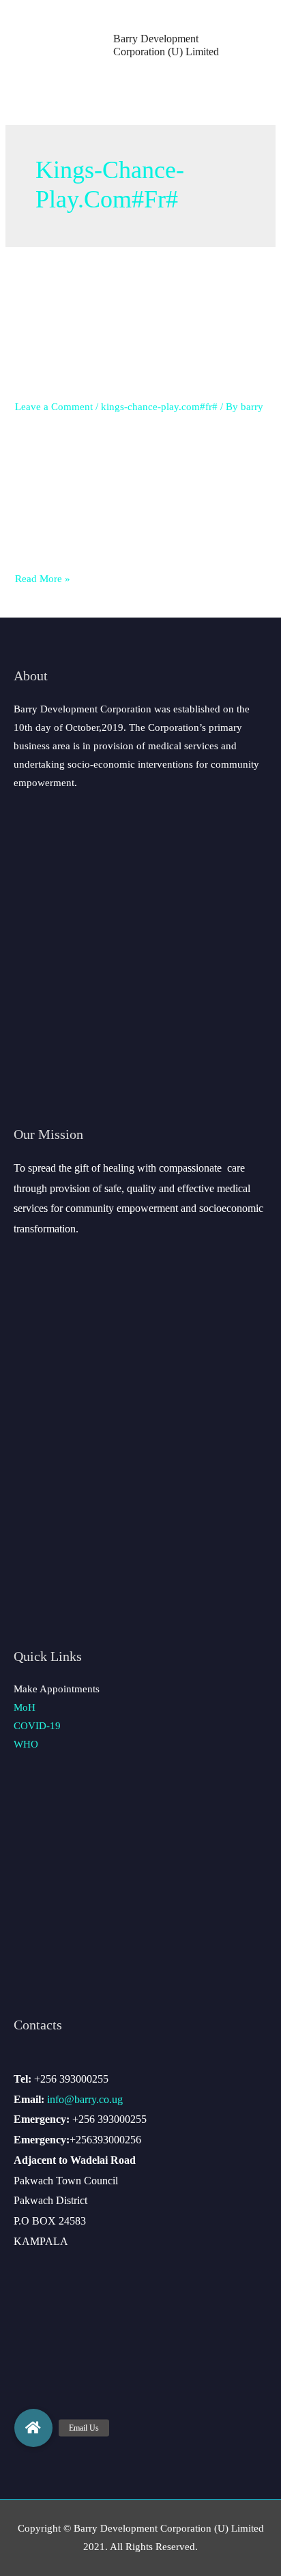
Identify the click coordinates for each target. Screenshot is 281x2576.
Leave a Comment (54, 407)
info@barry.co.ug (85, 2099)
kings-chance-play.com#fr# (159, 407)
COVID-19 (37, 1726)
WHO (26, 1744)
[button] (33, 2428)
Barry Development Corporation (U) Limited (166, 45)
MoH (25, 1707)
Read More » (43, 579)
